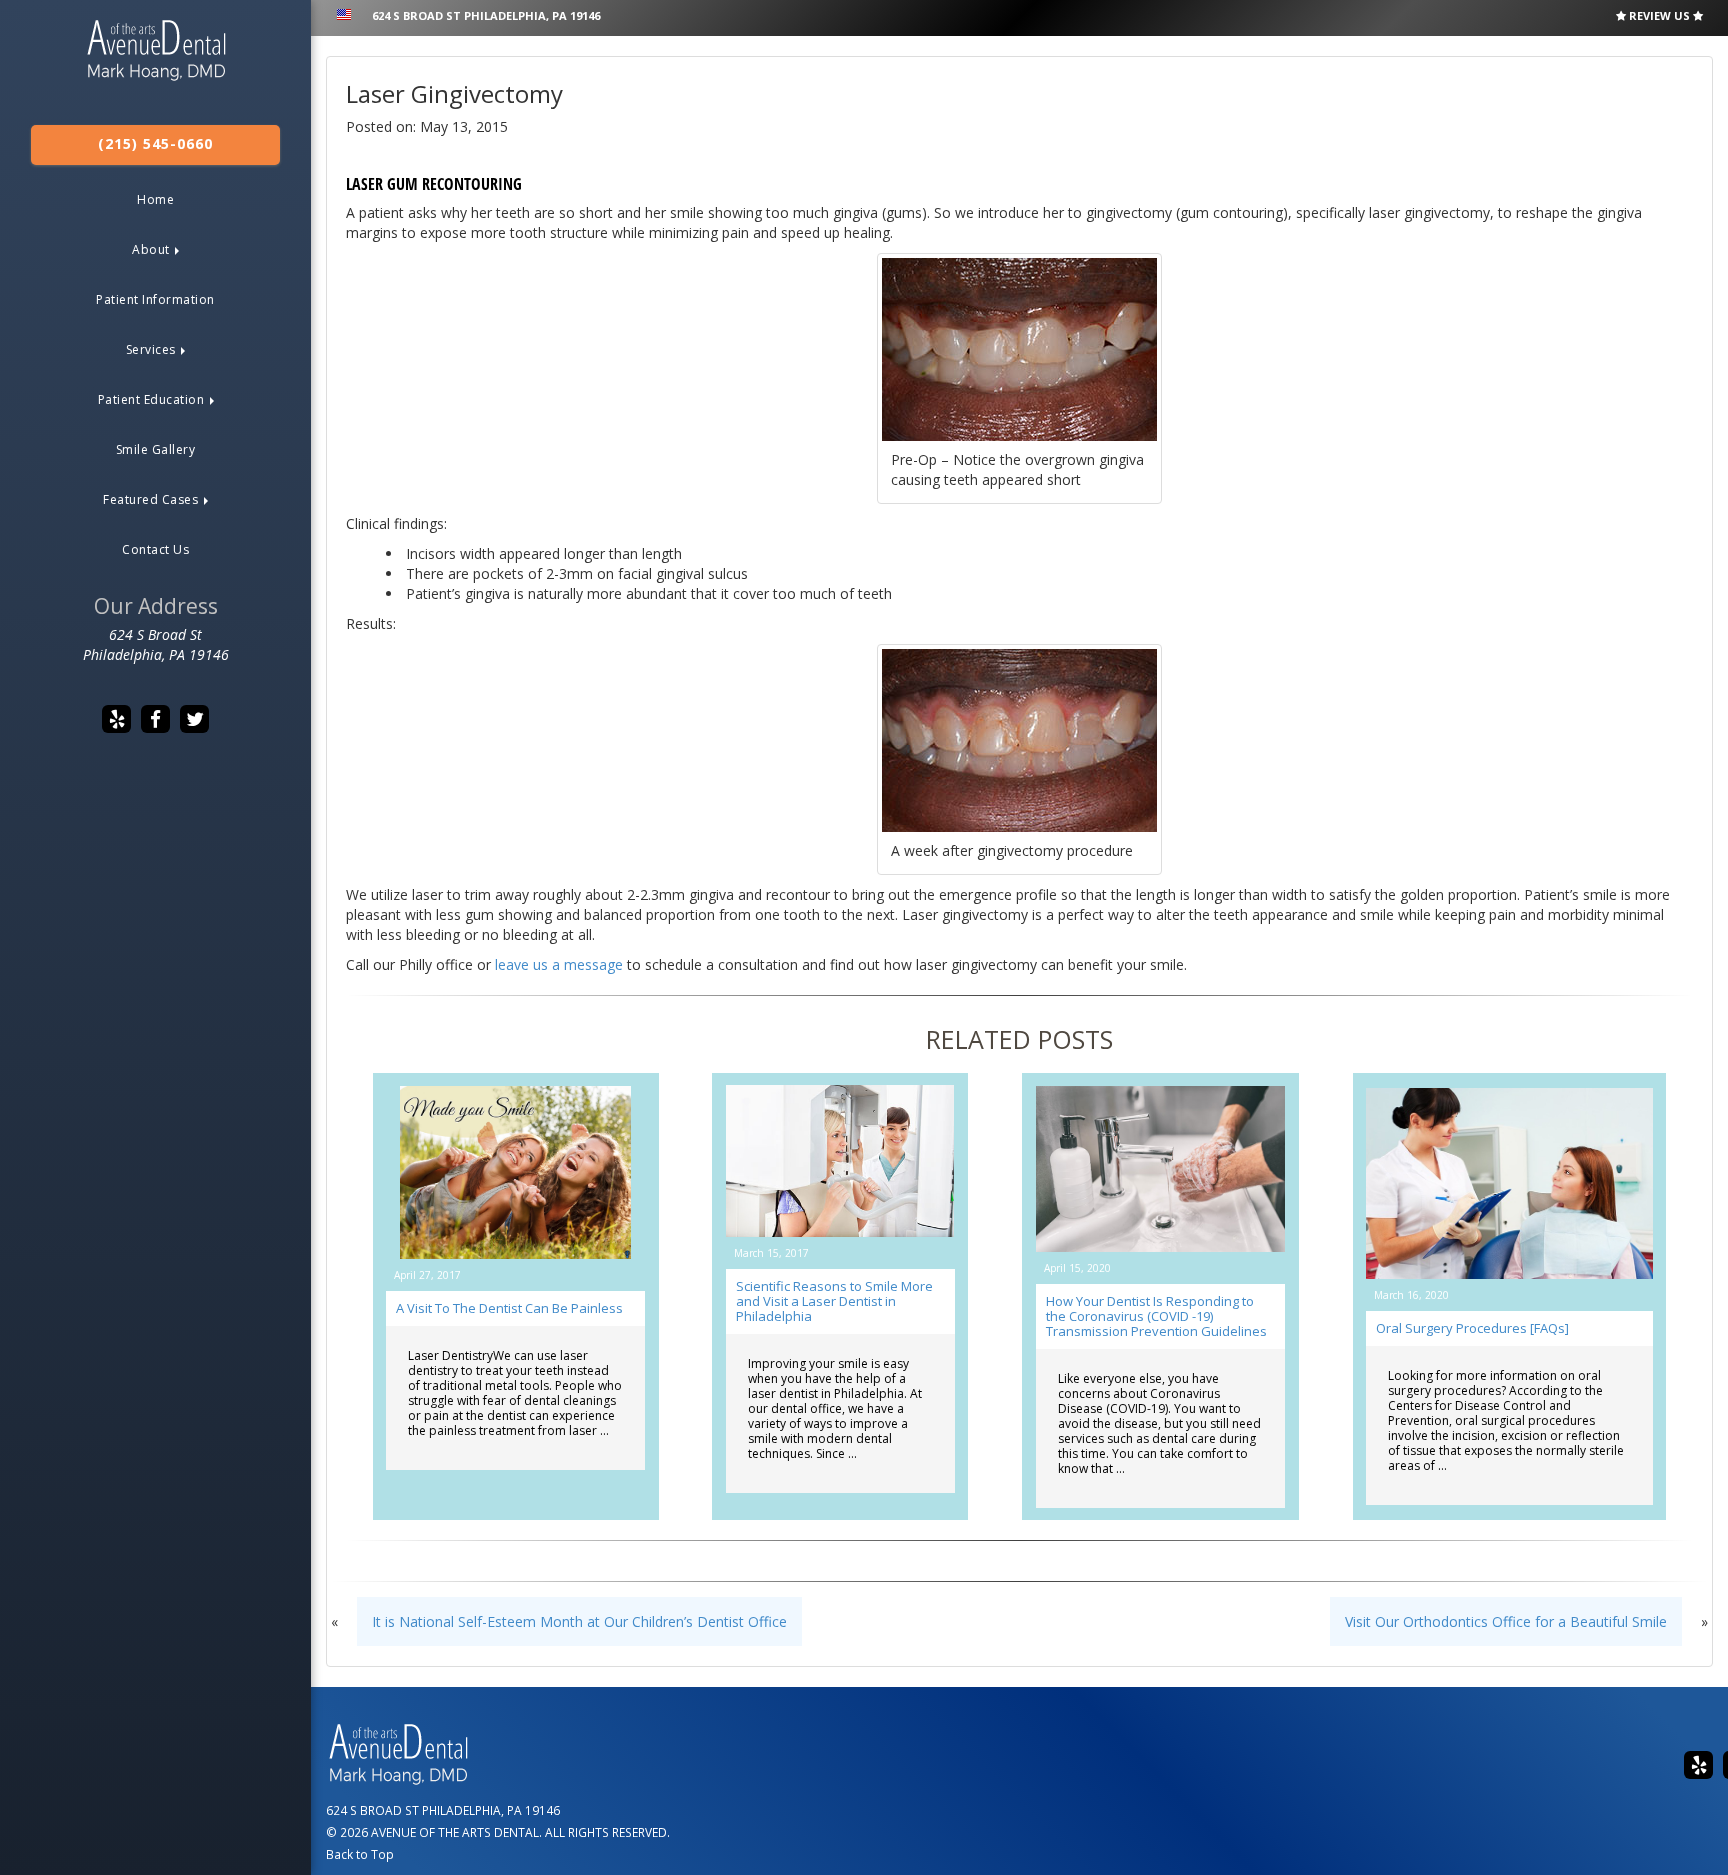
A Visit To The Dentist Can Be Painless (509, 1308)
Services (153, 349)
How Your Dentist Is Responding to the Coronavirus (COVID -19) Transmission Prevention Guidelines (1156, 1316)
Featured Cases (152, 499)
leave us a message (559, 964)
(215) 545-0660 (155, 143)
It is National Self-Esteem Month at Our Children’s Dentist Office (579, 1621)
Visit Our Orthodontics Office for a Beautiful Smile (1506, 1621)
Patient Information (155, 299)
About (152, 249)
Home (155, 199)
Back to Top (360, 1854)
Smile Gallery (156, 449)
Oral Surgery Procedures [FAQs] (1472, 1328)
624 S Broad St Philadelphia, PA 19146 (486, 15)
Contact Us (155, 549)
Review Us (1659, 15)
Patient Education (153, 399)
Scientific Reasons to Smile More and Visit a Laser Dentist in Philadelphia (834, 1301)
